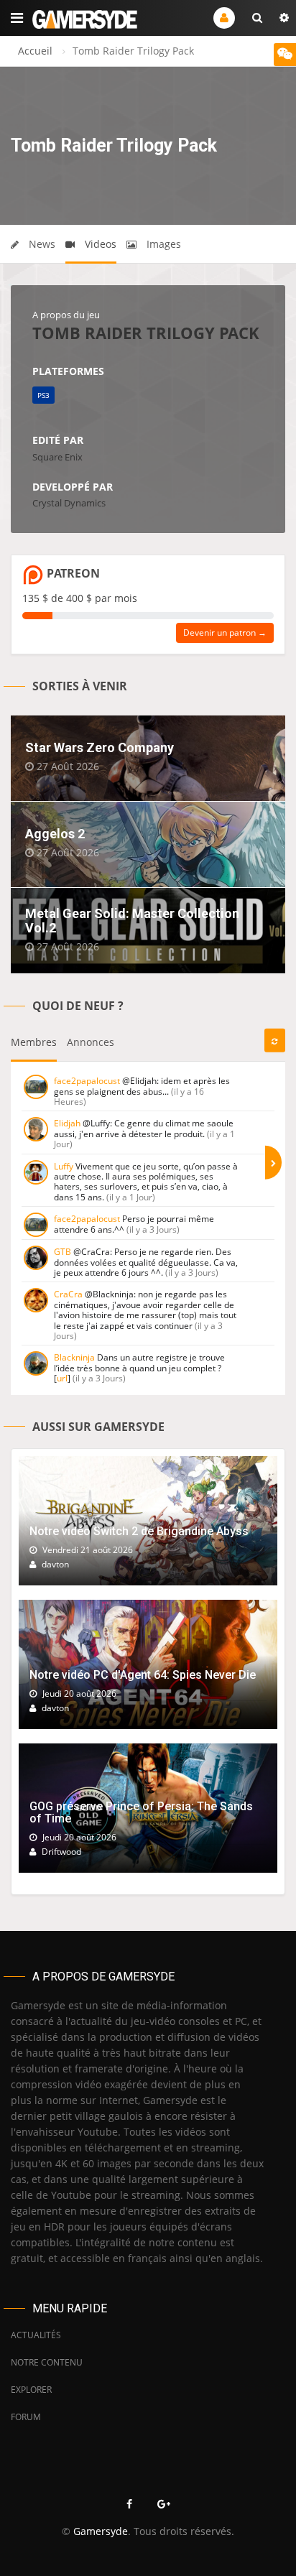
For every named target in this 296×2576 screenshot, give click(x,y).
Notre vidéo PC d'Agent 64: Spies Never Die (143, 1675)
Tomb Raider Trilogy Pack (146, 333)
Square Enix (57, 457)
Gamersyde (101, 2531)
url (62, 1378)
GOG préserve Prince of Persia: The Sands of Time (141, 1813)
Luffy (64, 1166)
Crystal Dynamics (69, 503)
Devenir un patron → (225, 633)
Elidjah (67, 1123)
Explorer (31, 2390)
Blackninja (74, 1357)
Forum (26, 2417)
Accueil (35, 51)
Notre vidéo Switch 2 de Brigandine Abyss (139, 1531)
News (41, 244)
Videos (99, 244)
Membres (34, 1042)
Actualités (36, 2335)
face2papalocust (87, 1081)
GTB (63, 1252)
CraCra (68, 1294)
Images (162, 244)
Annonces (91, 1042)
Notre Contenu (47, 2362)
